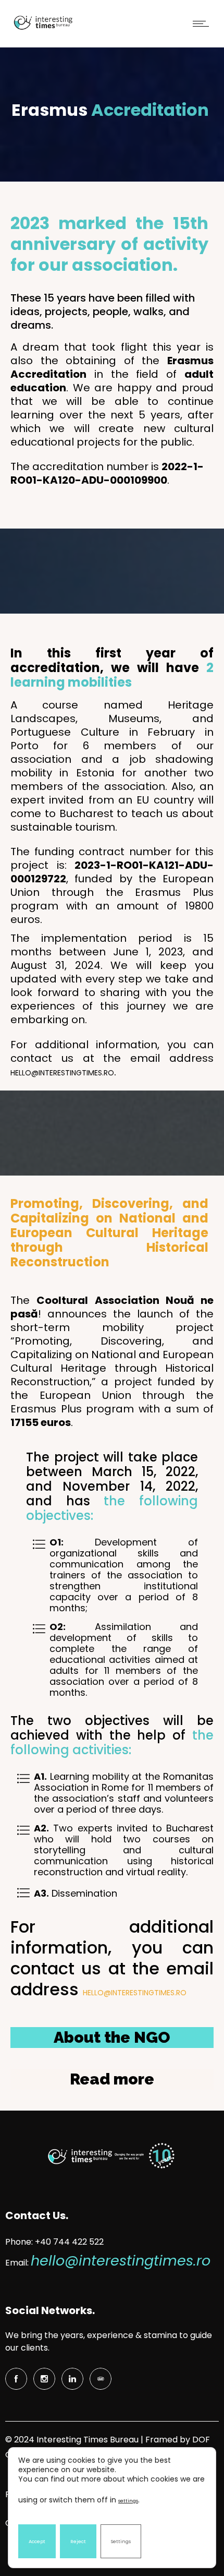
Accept (37, 2542)
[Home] (42, 30)
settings (128, 2501)
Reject (78, 2542)
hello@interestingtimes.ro (62, 1073)
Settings (121, 2542)
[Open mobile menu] (203, 23)
